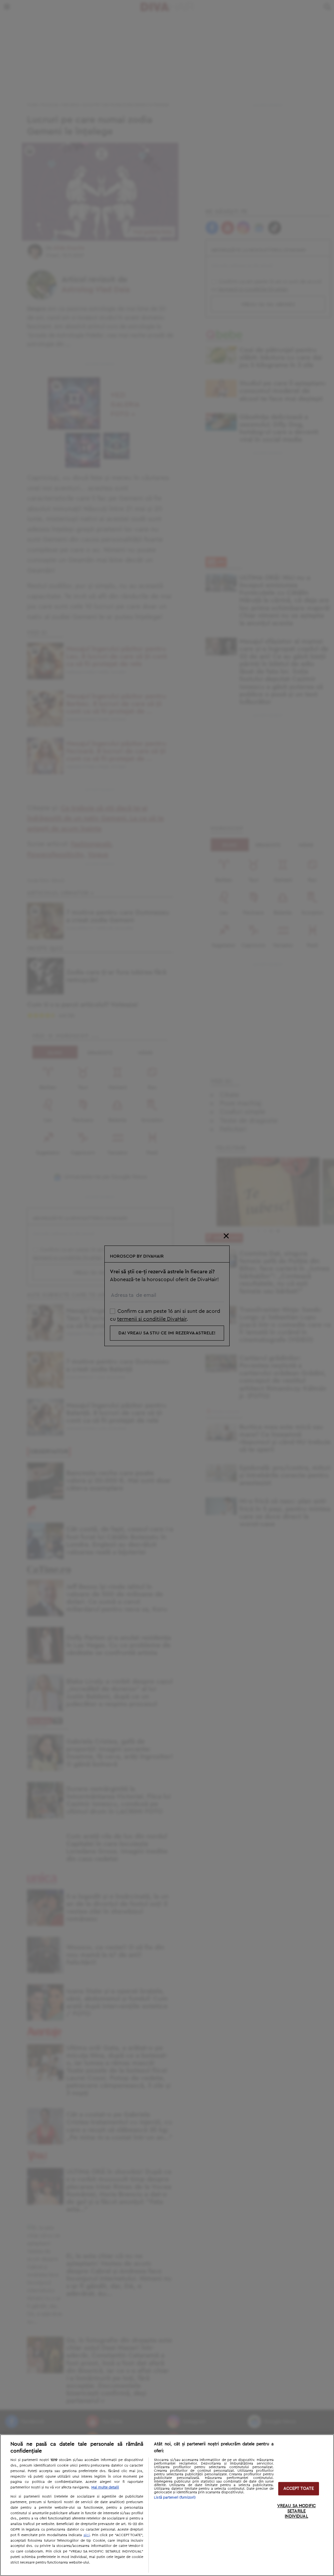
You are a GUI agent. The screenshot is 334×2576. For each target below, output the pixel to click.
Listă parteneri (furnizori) (175, 2497)
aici (87, 2535)
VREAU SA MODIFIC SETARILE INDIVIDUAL (296, 2511)
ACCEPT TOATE (299, 2489)
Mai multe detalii (105, 2487)
